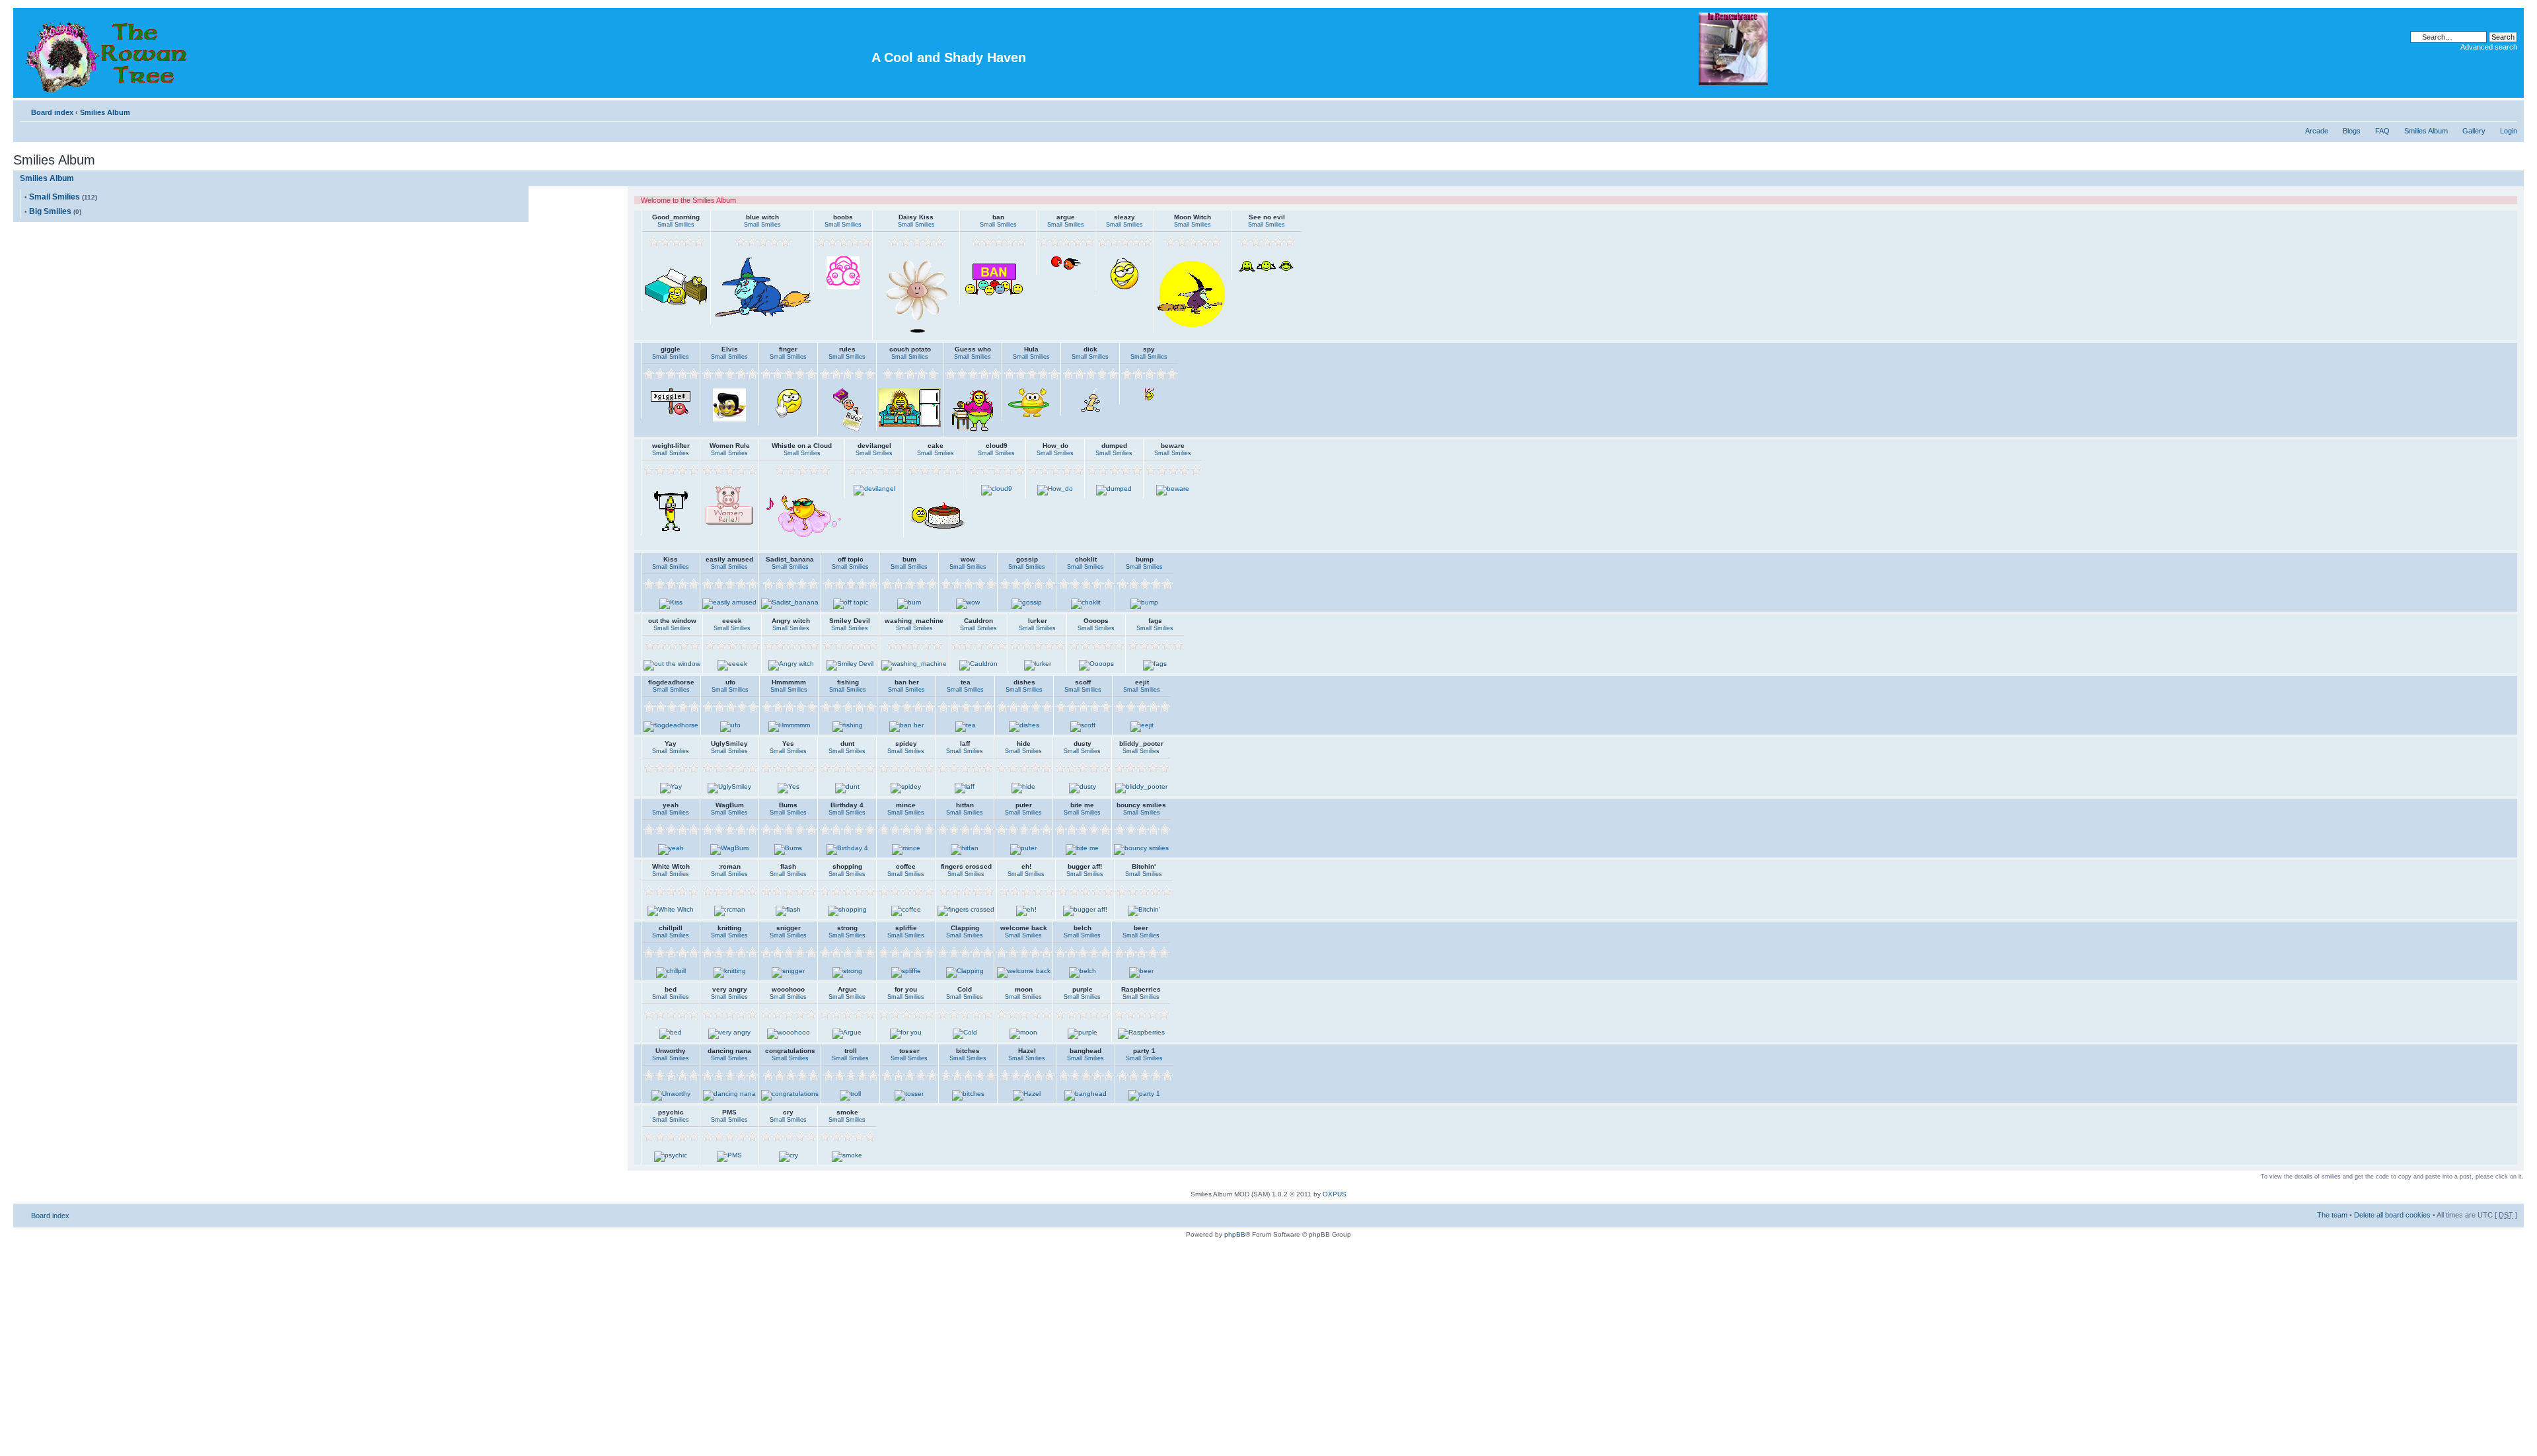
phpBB (1235, 1234)
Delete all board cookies (2392, 1215)
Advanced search (2489, 47)
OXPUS (1335, 1194)
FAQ (2382, 131)
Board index (52, 112)
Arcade (2317, 131)
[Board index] (108, 53)
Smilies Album (105, 112)
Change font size (2508, 110)
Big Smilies (50, 211)
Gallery (2474, 131)
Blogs (2352, 131)
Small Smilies (55, 197)
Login (2509, 131)
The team (2332, 1215)
